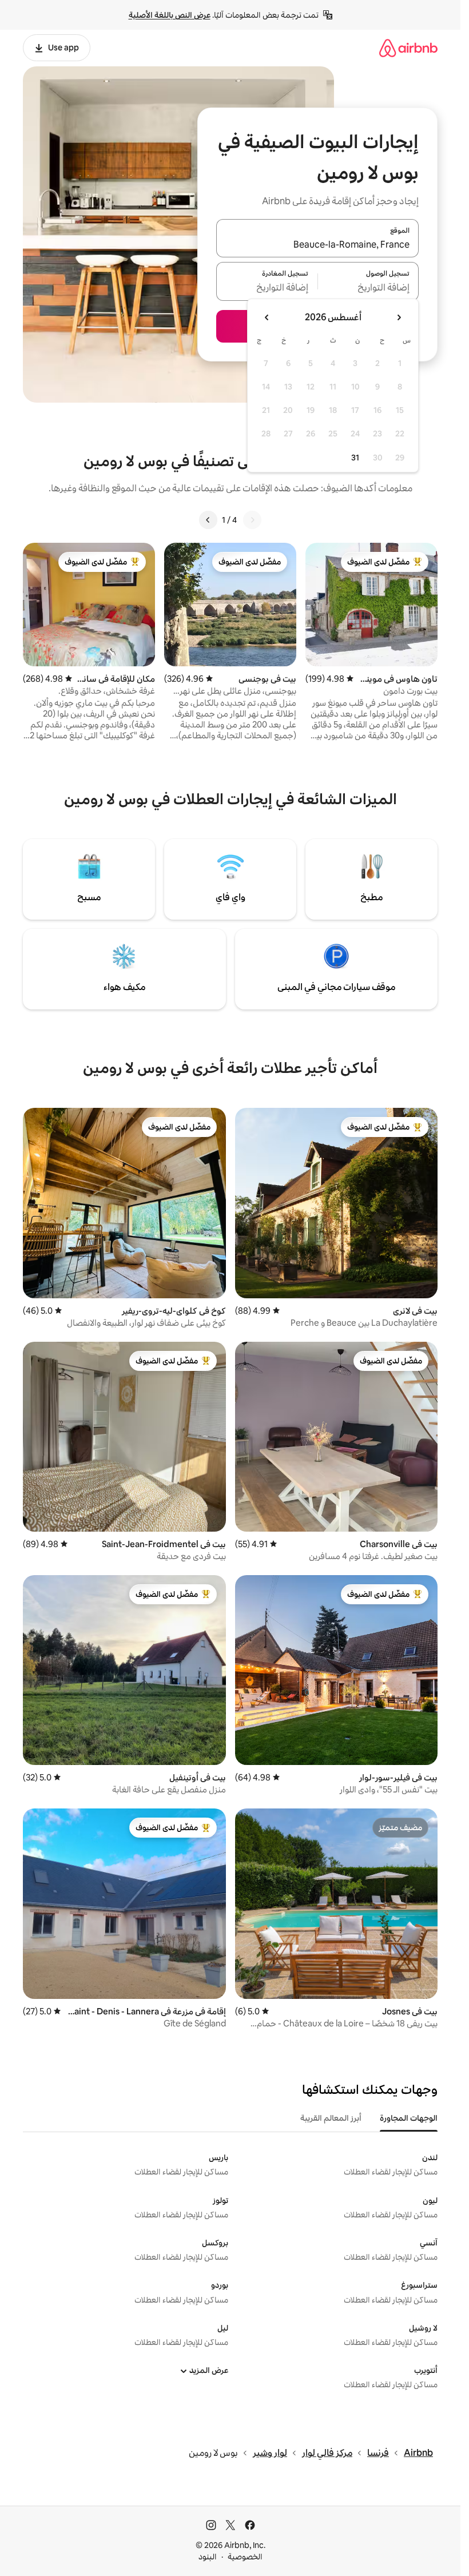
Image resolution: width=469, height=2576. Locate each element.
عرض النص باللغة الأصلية (170, 15)
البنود (208, 2557)
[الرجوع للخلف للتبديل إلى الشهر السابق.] (399, 317)
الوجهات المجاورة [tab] (409, 2118)
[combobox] (317, 245)
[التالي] (208, 520)
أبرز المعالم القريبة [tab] (331, 2118)
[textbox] (369, 288)
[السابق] (252, 520)
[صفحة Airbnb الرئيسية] (408, 48)
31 (355, 458)
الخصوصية (245, 2557)
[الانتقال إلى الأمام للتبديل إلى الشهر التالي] (267, 317)
